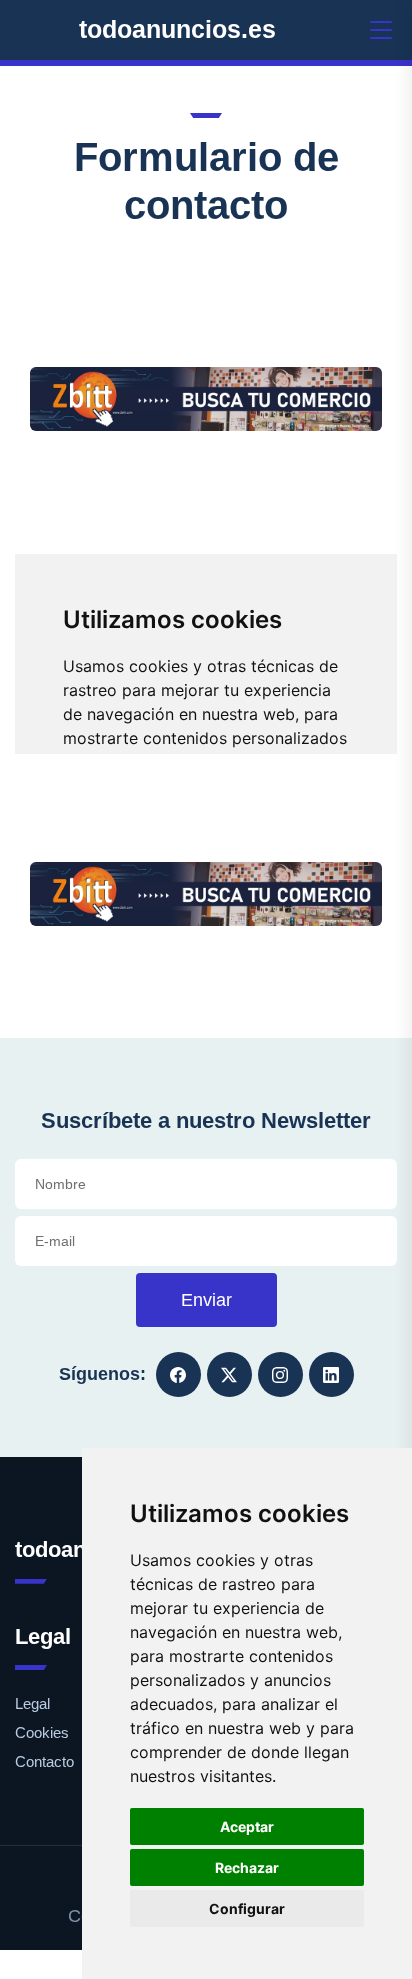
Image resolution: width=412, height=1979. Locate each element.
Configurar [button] (247, 1908)
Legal (32, 1703)
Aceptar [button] (247, 1826)
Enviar (206, 1300)
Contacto (44, 1761)
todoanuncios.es (177, 29)
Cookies (42, 1732)
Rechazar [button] (247, 1867)
